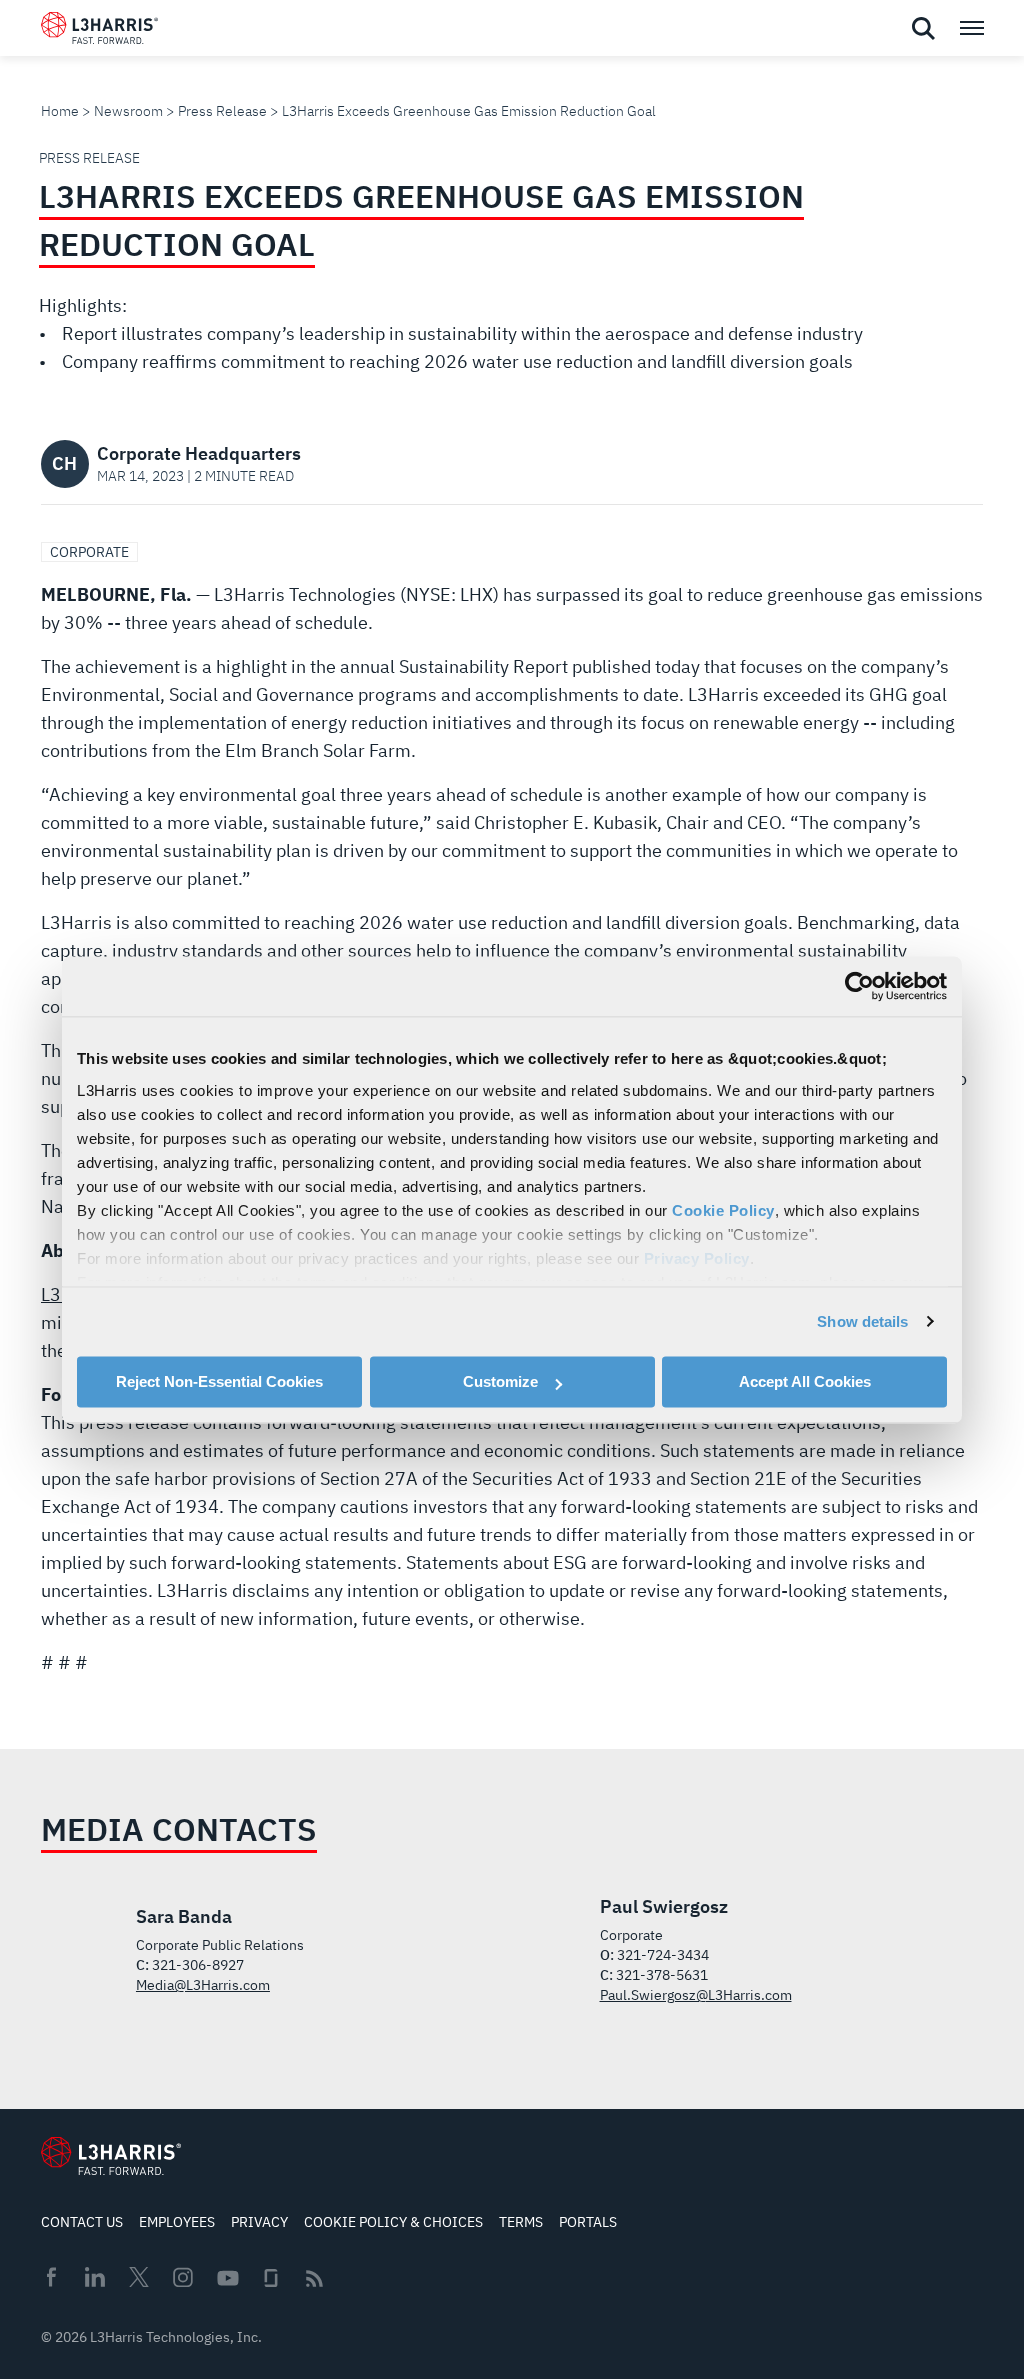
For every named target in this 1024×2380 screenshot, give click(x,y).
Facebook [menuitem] (51, 2277)
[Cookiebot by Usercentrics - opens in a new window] (859, 986)
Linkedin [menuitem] (95, 2277)
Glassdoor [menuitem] (271, 2278)
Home (60, 111)
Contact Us (82, 2222)
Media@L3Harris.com (203, 1985)
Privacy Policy (697, 1258)
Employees (177, 2222)
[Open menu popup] (971, 28)
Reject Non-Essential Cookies (219, 1381)
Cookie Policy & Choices (393, 2222)
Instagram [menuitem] (183, 2277)
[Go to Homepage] (111, 2156)
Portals (588, 2222)
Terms (521, 2222)
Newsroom (128, 111)
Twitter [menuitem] (139, 2277)
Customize (500, 1381)
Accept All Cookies (805, 1381)
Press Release (222, 111)
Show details (862, 1321)
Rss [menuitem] (314, 2278)
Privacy (259, 2222)
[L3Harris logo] (99, 32)
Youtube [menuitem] (227, 2278)
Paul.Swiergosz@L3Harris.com (696, 1995)
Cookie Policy (723, 1210)
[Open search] (923, 29)
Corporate (89, 552)
